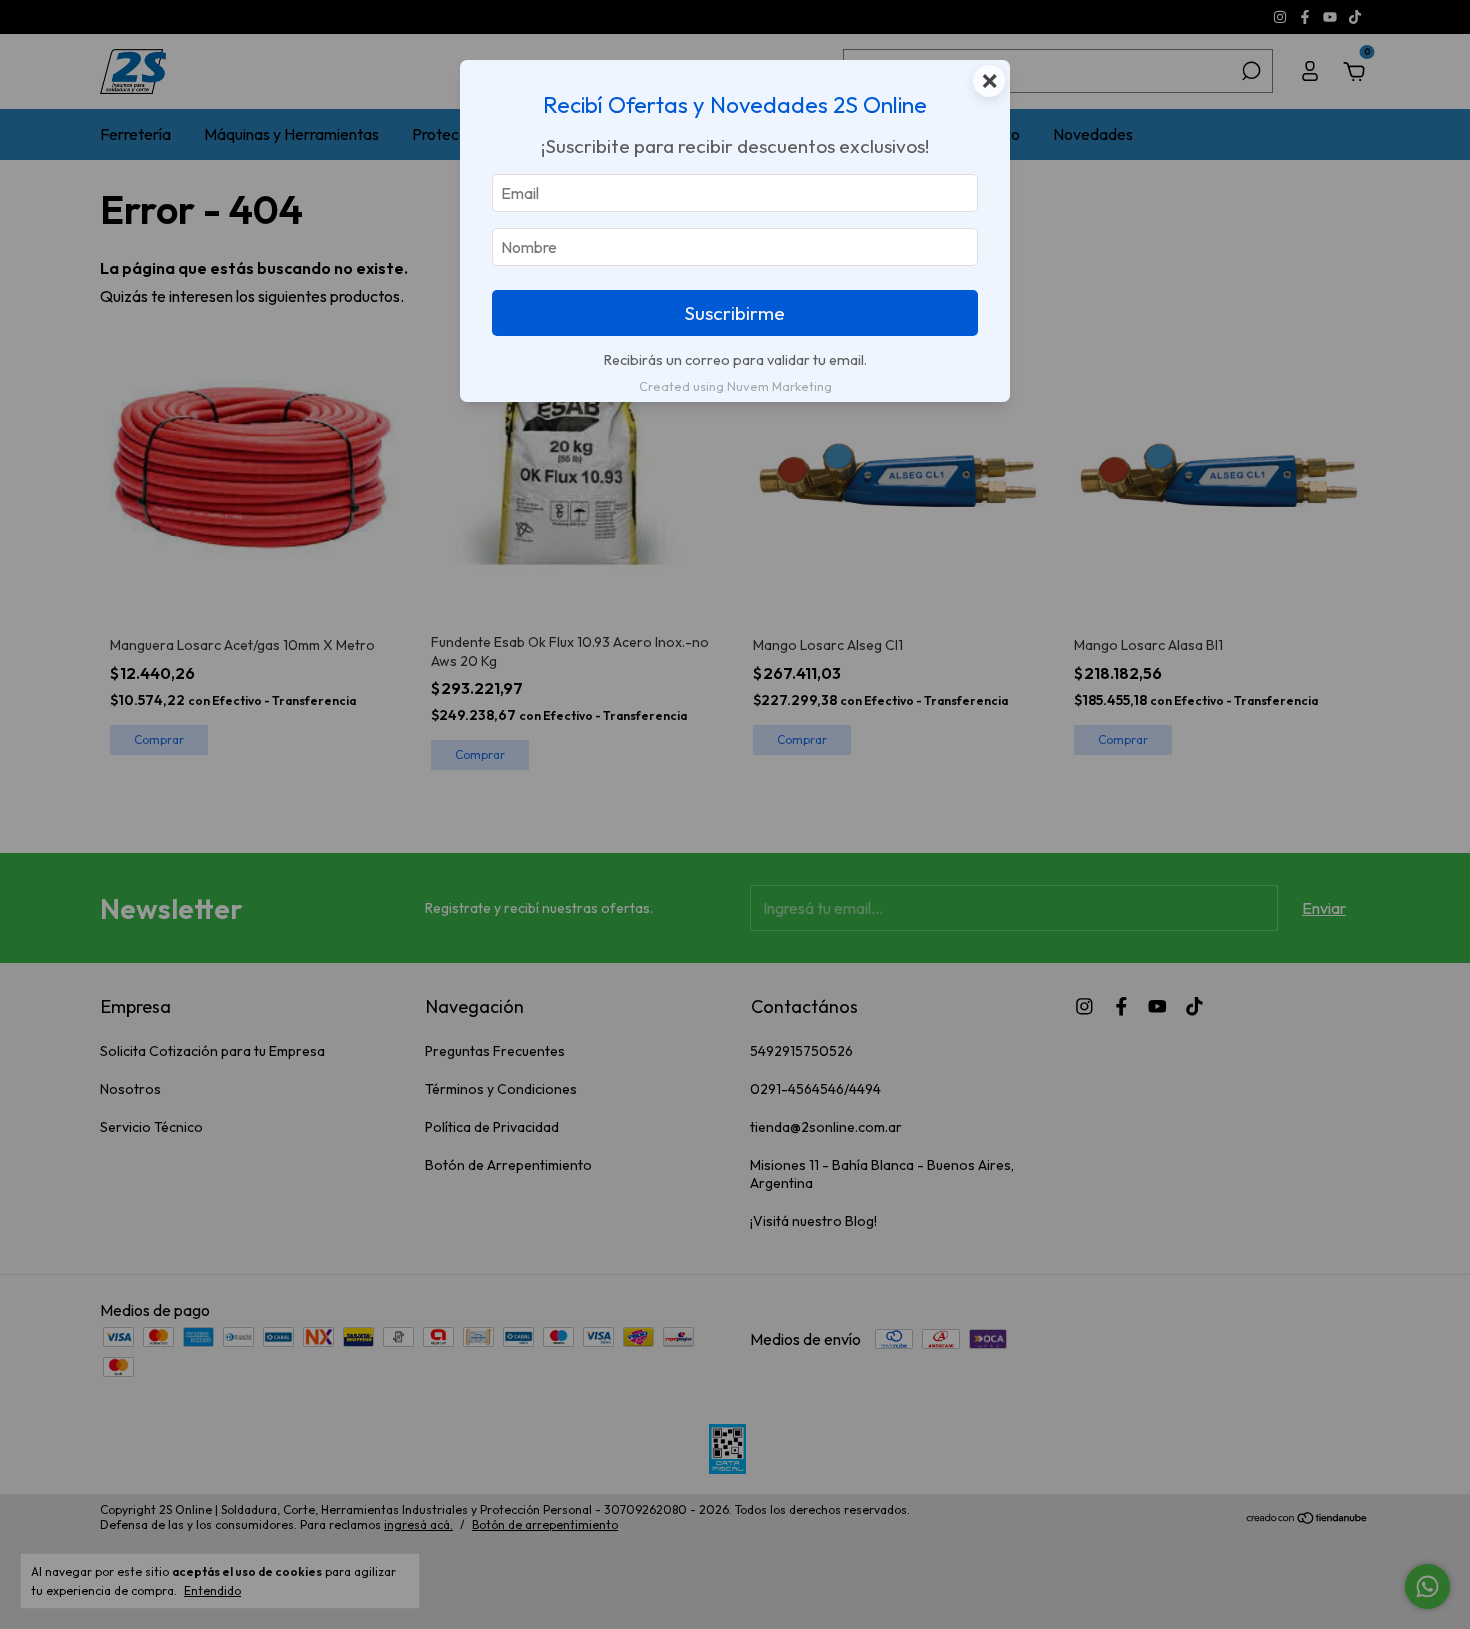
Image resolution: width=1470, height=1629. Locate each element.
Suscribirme (735, 313)
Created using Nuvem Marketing (735, 386)
